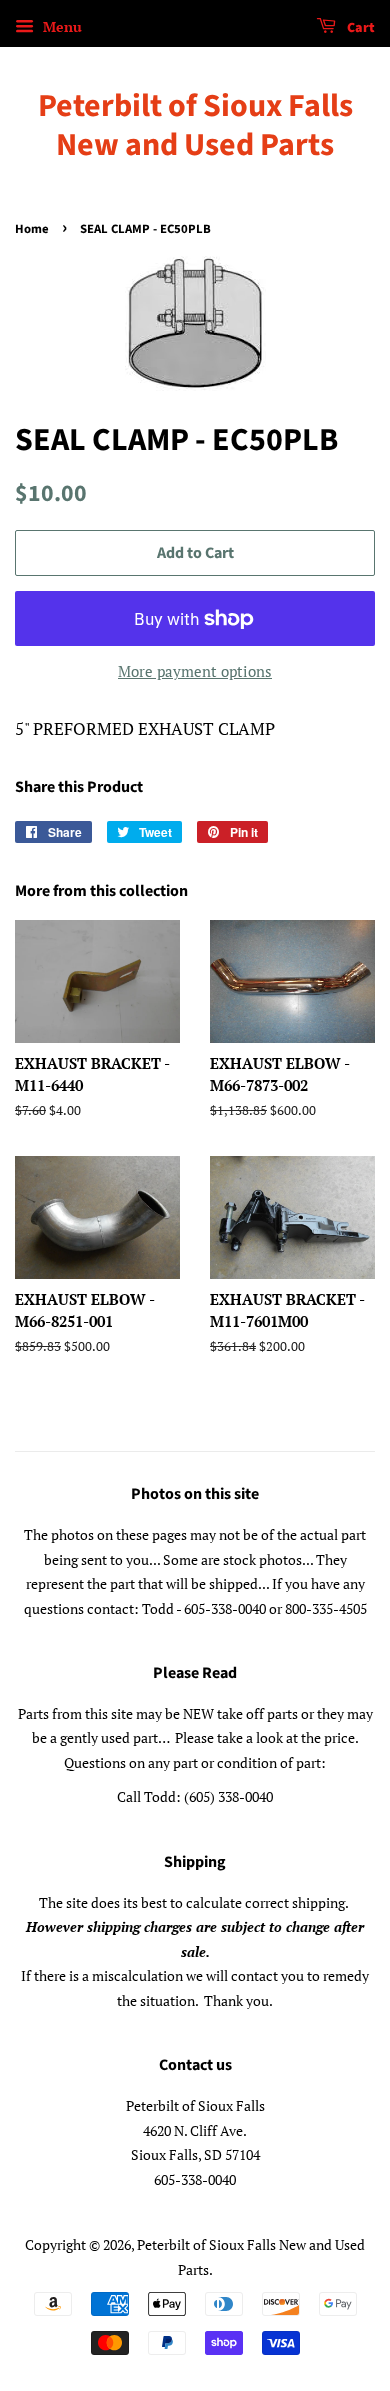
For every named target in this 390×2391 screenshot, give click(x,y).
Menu (60, 26)
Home (32, 229)
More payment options (195, 671)
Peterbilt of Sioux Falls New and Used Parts (195, 125)
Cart (359, 28)
